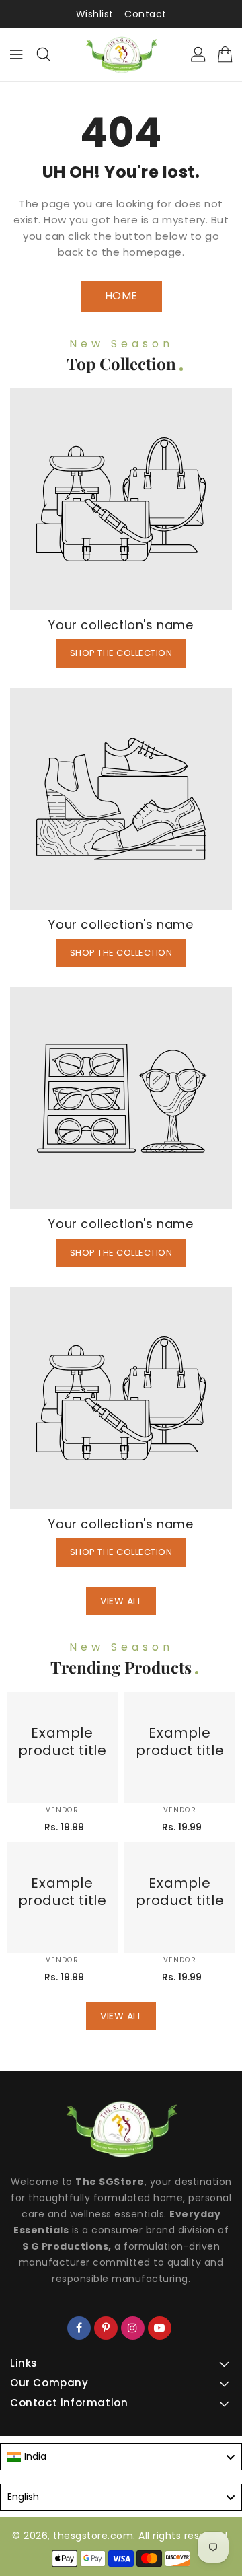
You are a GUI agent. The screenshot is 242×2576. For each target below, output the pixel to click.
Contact (146, 14)
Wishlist (95, 14)
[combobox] (121, 2457)
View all (121, 1601)
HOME (121, 296)
